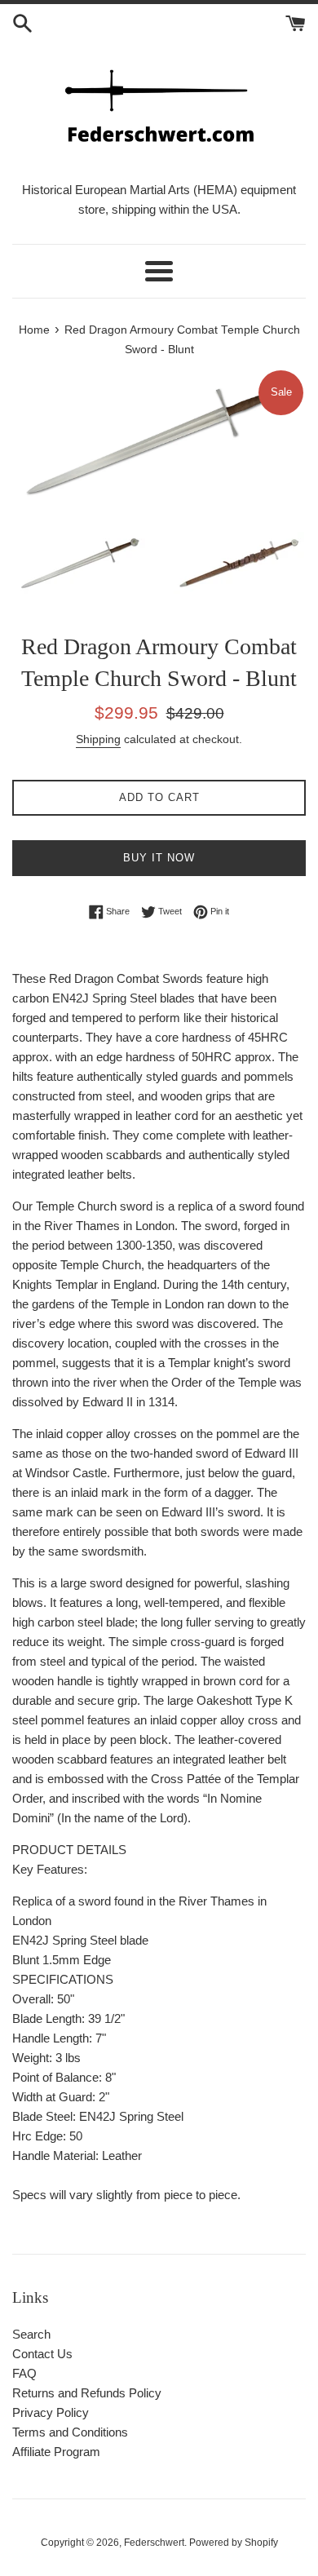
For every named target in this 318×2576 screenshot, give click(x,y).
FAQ (24, 2373)
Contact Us (42, 2354)
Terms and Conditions (70, 2432)
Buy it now (159, 858)
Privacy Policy (51, 2412)
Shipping (98, 739)
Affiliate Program (56, 2452)
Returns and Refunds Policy (87, 2393)
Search (31, 2334)
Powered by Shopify (234, 2543)
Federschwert (154, 2543)
